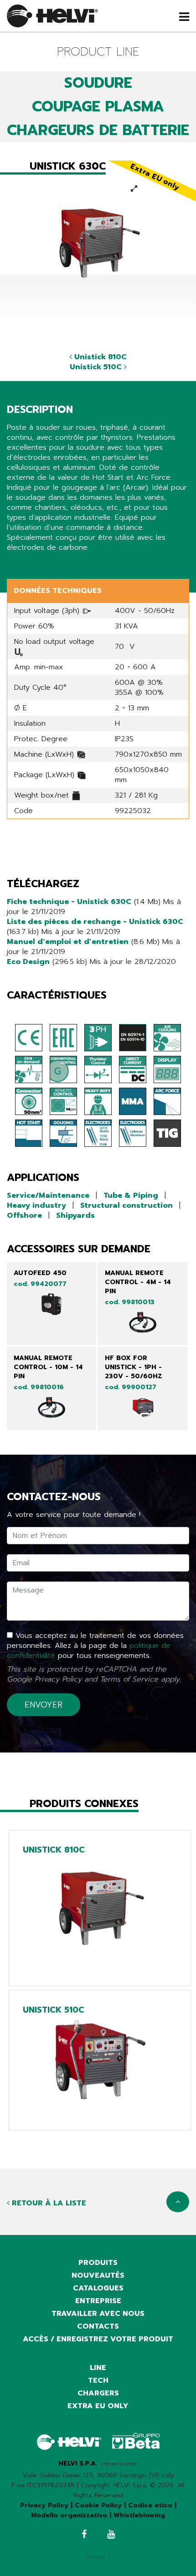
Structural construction (126, 1205)
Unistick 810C (99, 357)
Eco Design (28, 962)
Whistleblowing (139, 2515)
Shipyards (75, 1215)
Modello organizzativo (69, 2515)
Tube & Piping (131, 1195)
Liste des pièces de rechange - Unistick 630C (95, 922)
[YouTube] (111, 2535)
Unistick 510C (97, 367)
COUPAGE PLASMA (98, 107)
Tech (98, 2380)
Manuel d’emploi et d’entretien (68, 942)
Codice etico (150, 2505)
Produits (98, 2263)
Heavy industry (36, 1205)
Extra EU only (98, 2406)
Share (17, 565)
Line (98, 2368)
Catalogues (98, 2288)
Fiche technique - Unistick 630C (69, 902)
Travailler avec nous (98, 2314)
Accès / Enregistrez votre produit (98, 2339)
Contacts (98, 2326)
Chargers (98, 2393)
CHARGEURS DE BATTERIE (98, 130)
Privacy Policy (58, 1679)
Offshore (24, 1215)
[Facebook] (84, 2535)
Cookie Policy (98, 2505)
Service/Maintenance (48, 1195)
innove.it (98, 2557)
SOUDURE (98, 83)
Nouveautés (98, 2275)
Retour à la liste (48, 2203)
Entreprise (98, 2301)
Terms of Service (129, 1679)
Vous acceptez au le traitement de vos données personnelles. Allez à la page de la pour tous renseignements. (95, 1646)
